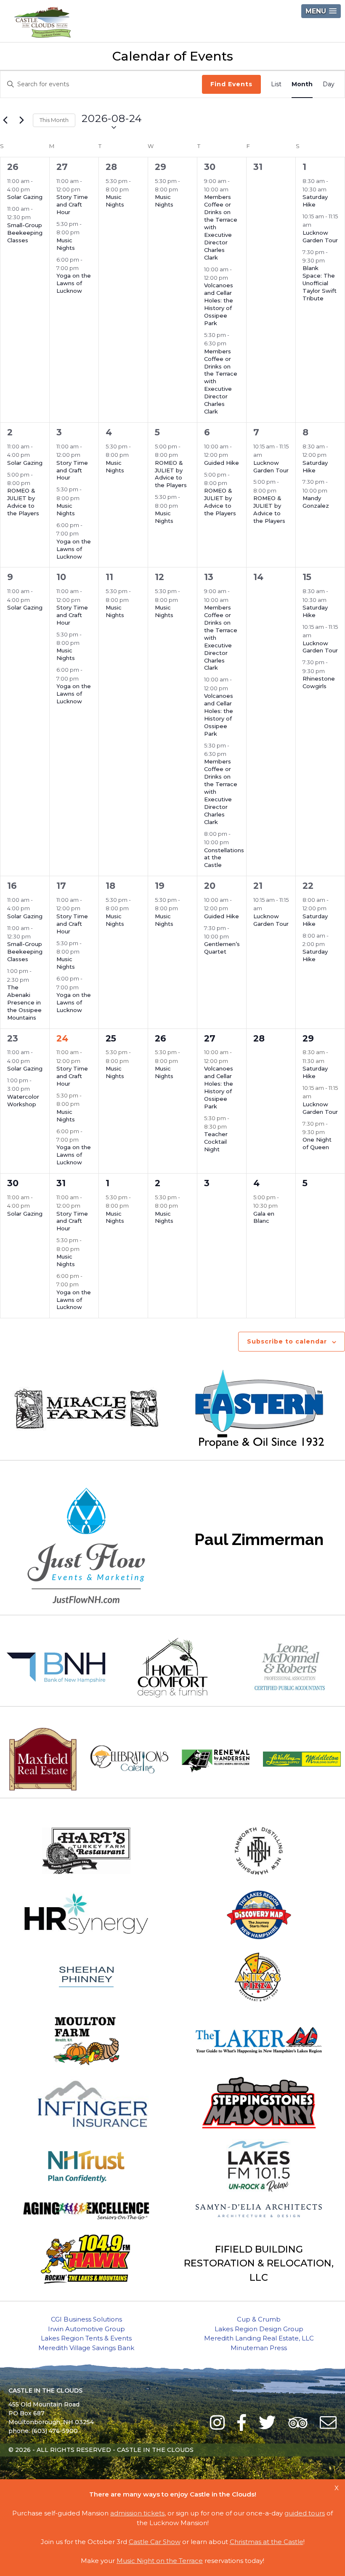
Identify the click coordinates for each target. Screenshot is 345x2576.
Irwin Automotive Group (86, 2329)
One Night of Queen (317, 1143)
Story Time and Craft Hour (72, 204)
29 (161, 167)
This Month (54, 120)
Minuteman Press (259, 2348)
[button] (321, 11)
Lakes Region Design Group (259, 2329)
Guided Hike (222, 463)
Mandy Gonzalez (316, 502)
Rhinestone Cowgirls (319, 682)
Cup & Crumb (259, 2319)
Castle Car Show (155, 2542)
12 (159, 577)
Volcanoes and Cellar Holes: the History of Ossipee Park (219, 304)
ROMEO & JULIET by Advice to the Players (23, 502)
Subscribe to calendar (287, 1341)
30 (210, 167)
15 (307, 577)
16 (12, 886)
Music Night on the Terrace (160, 2561)
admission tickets (137, 2513)
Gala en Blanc (264, 1217)
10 (61, 577)
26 (13, 167)
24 (62, 1038)
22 (308, 886)
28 (111, 167)
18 (110, 886)
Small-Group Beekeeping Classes (25, 233)
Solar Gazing (25, 197)
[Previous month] (5, 120)
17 (61, 886)
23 (13, 1038)
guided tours (305, 2513)
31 (61, 1183)
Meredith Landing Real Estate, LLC (259, 2338)
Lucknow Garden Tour (320, 236)
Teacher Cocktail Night (216, 1142)
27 (62, 167)
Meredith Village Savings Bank (86, 2348)
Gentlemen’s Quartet (222, 948)
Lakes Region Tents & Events (86, 2338)
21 (258, 886)
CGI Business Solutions (86, 2319)
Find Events (231, 84)
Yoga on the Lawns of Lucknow (74, 283)
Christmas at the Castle (267, 2542)
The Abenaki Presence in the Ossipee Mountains (24, 1002)
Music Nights (66, 244)
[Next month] (21, 120)
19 (160, 886)
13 (209, 577)
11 (109, 577)
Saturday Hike (315, 201)
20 (210, 886)
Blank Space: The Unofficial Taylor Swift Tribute (320, 283)
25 (111, 1038)
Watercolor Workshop (23, 1100)
